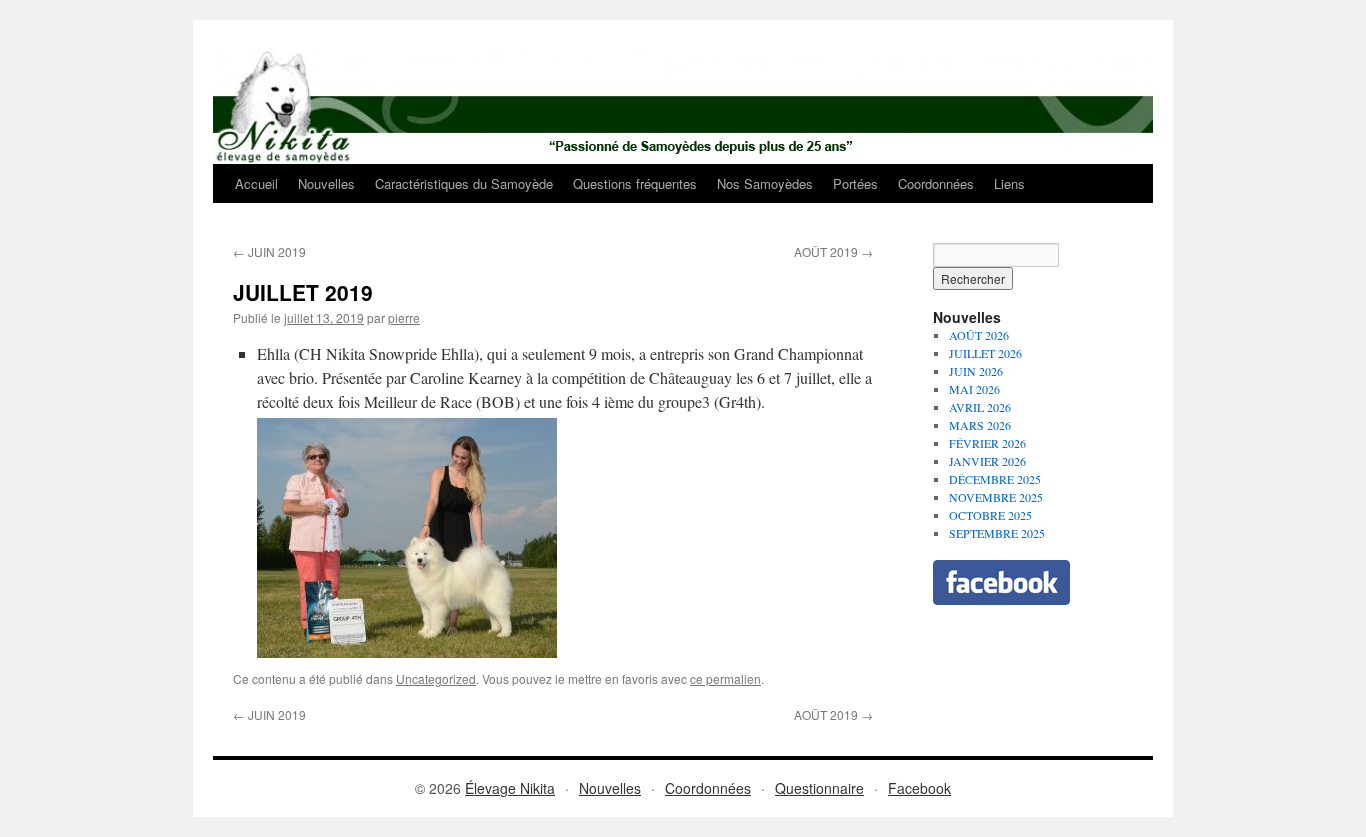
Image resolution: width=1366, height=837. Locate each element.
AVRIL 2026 (980, 407)
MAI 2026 (974, 389)
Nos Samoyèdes (765, 183)
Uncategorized (436, 678)
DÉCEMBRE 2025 (995, 479)
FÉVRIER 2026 (987, 443)
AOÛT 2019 (833, 251)
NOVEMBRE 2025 (996, 497)
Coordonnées (936, 183)
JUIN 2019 (269, 251)
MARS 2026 (980, 425)
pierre (404, 317)
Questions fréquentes (635, 183)
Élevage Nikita (510, 788)
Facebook (919, 788)
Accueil (256, 183)
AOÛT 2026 (979, 335)
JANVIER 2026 (987, 461)
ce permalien (725, 678)
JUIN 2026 (976, 371)
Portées (855, 183)
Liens (1009, 183)
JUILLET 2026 (985, 353)
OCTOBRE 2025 (990, 515)
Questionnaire (819, 788)
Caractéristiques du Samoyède (464, 183)
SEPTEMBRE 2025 (997, 533)
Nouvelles (326, 183)
